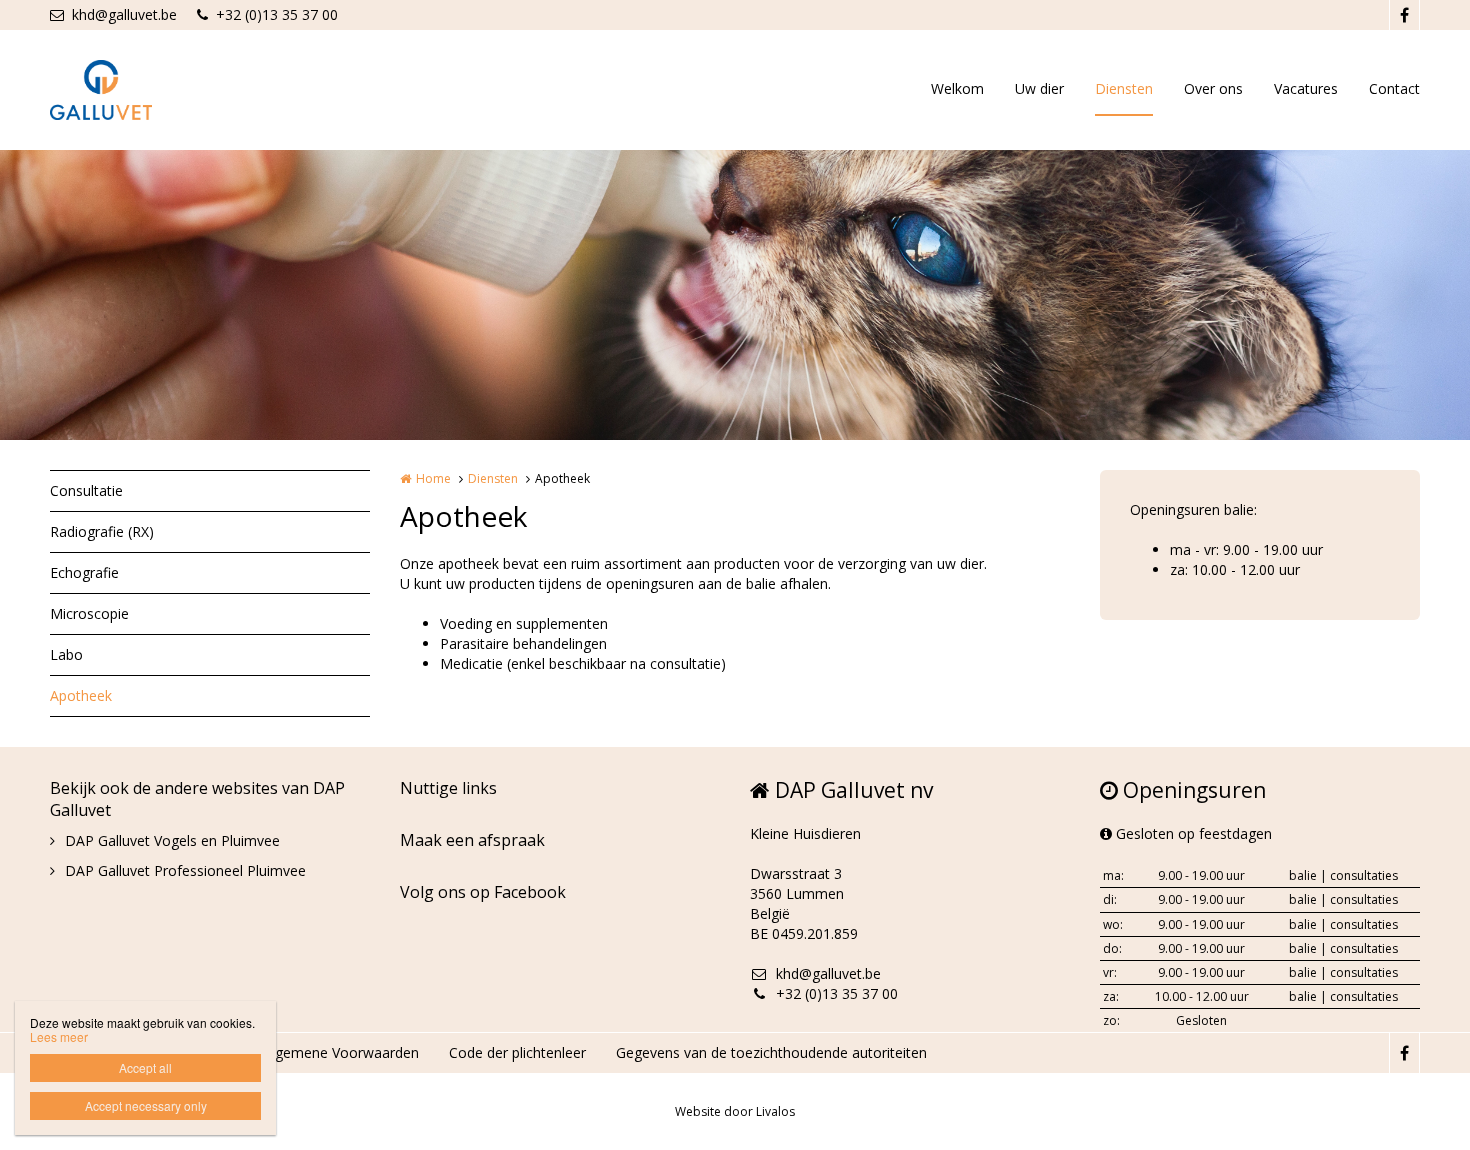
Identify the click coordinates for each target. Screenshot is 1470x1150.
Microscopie (89, 613)
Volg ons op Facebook (483, 892)
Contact (1394, 88)
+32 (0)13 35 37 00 (277, 14)
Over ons (1213, 88)
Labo (66, 654)
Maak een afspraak (472, 840)
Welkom (957, 88)
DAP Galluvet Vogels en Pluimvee (172, 840)
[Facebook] (1404, 15)
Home (433, 478)
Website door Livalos (735, 1111)
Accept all (145, 1067)
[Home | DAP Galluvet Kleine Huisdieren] (131, 90)
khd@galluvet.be (124, 14)
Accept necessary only (146, 1105)
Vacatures (1306, 88)
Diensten (1124, 88)
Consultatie (86, 490)
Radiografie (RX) (102, 531)
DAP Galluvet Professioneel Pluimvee (185, 870)
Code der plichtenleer (517, 1052)
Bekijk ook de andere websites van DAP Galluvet (197, 799)
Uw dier (1039, 88)
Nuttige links (448, 788)
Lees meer (59, 1036)
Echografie (84, 572)
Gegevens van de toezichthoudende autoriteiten (771, 1052)
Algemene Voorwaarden (341, 1052)
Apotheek (81, 695)
